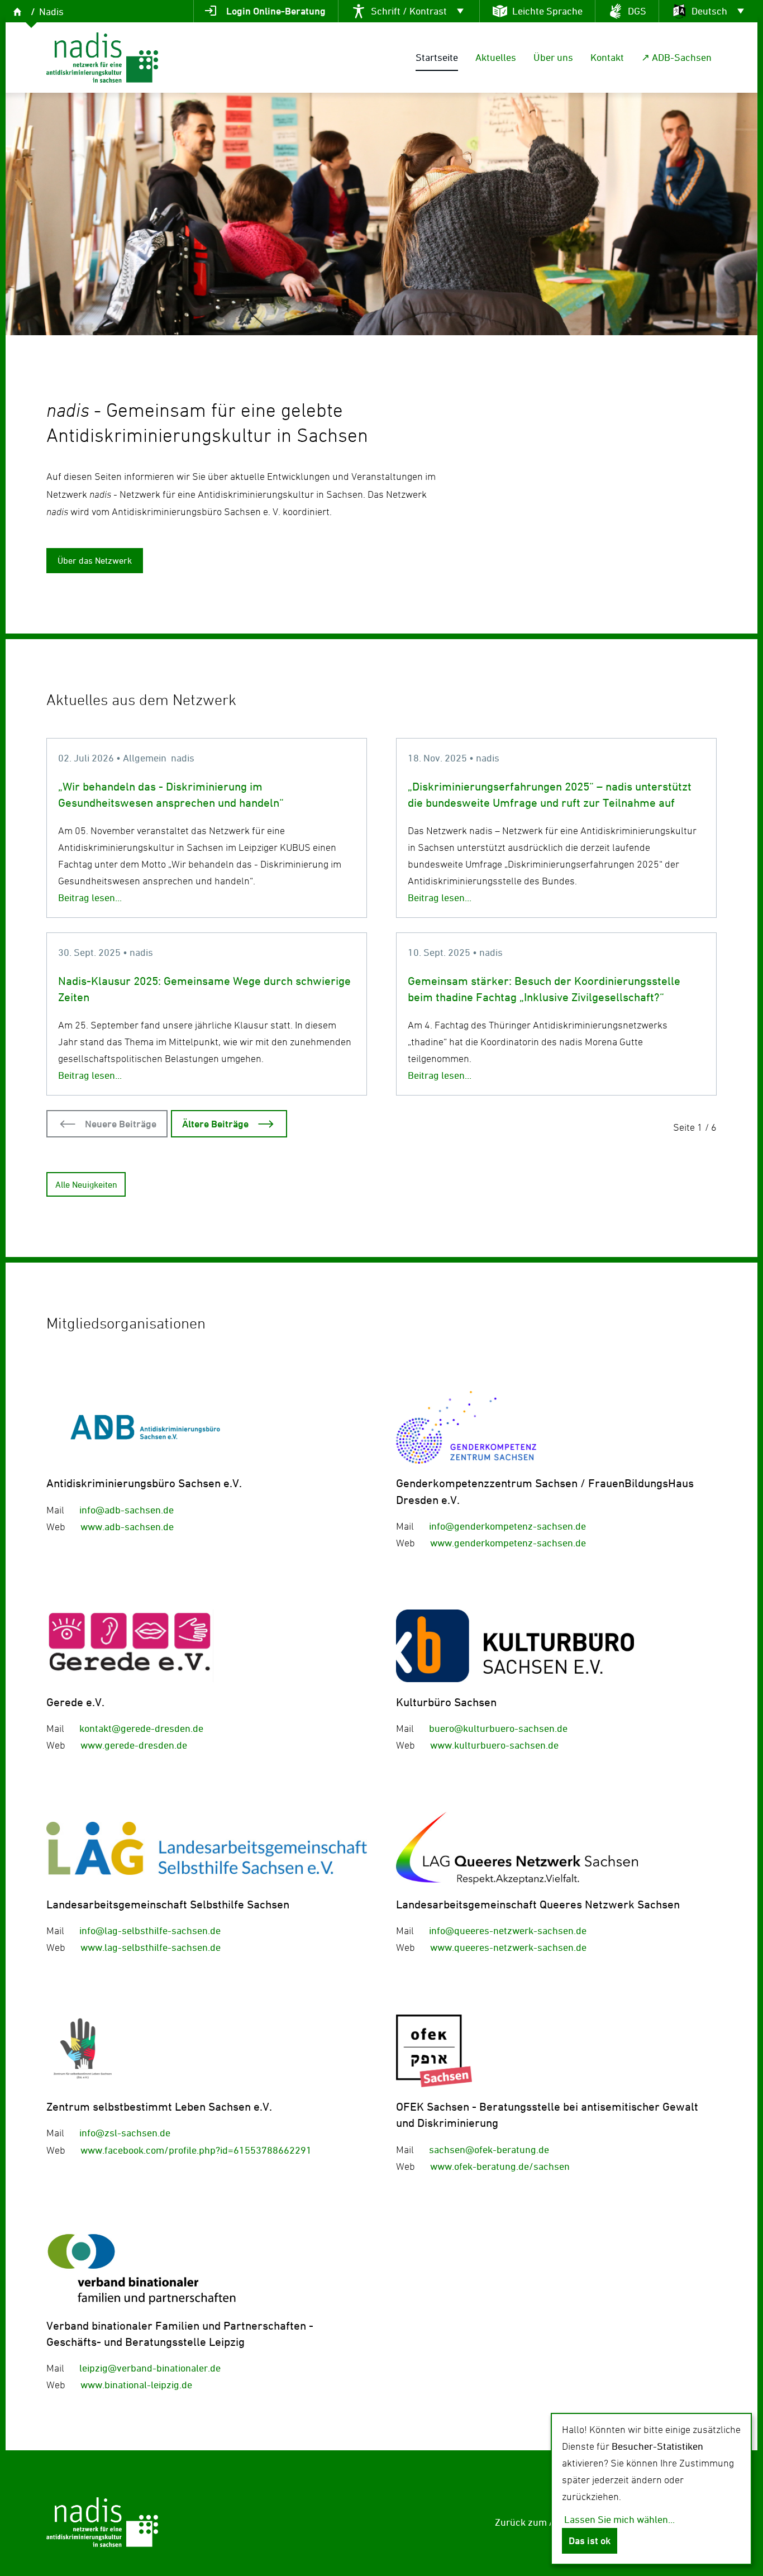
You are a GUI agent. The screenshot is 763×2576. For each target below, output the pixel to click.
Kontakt (607, 57)
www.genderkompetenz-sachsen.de (508, 1543)
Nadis (51, 11)
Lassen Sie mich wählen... (619, 2519)
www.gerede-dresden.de (134, 1745)
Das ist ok (590, 2541)
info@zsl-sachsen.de (125, 2133)
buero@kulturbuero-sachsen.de (498, 1728)
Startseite (437, 57)
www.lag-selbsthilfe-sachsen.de (151, 1947)
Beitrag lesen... (90, 897)
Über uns (553, 57)
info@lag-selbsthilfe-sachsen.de (150, 1930)
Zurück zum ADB (531, 2522)
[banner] (102, 58)
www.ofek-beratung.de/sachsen (500, 2166)
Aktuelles (496, 57)
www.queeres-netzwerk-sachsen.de (508, 1947)
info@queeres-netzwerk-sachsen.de (508, 1930)
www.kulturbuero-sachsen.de (494, 1745)
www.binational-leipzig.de (136, 2385)
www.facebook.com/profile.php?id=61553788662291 (196, 2150)
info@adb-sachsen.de (127, 1510)
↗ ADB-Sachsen (676, 57)
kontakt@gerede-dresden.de (141, 1728)
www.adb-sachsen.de (127, 1527)
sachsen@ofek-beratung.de (489, 2149)
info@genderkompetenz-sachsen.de (507, 1526)
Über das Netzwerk (95, 560)
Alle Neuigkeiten (86, 1184)
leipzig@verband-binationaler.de (150, 2368)
